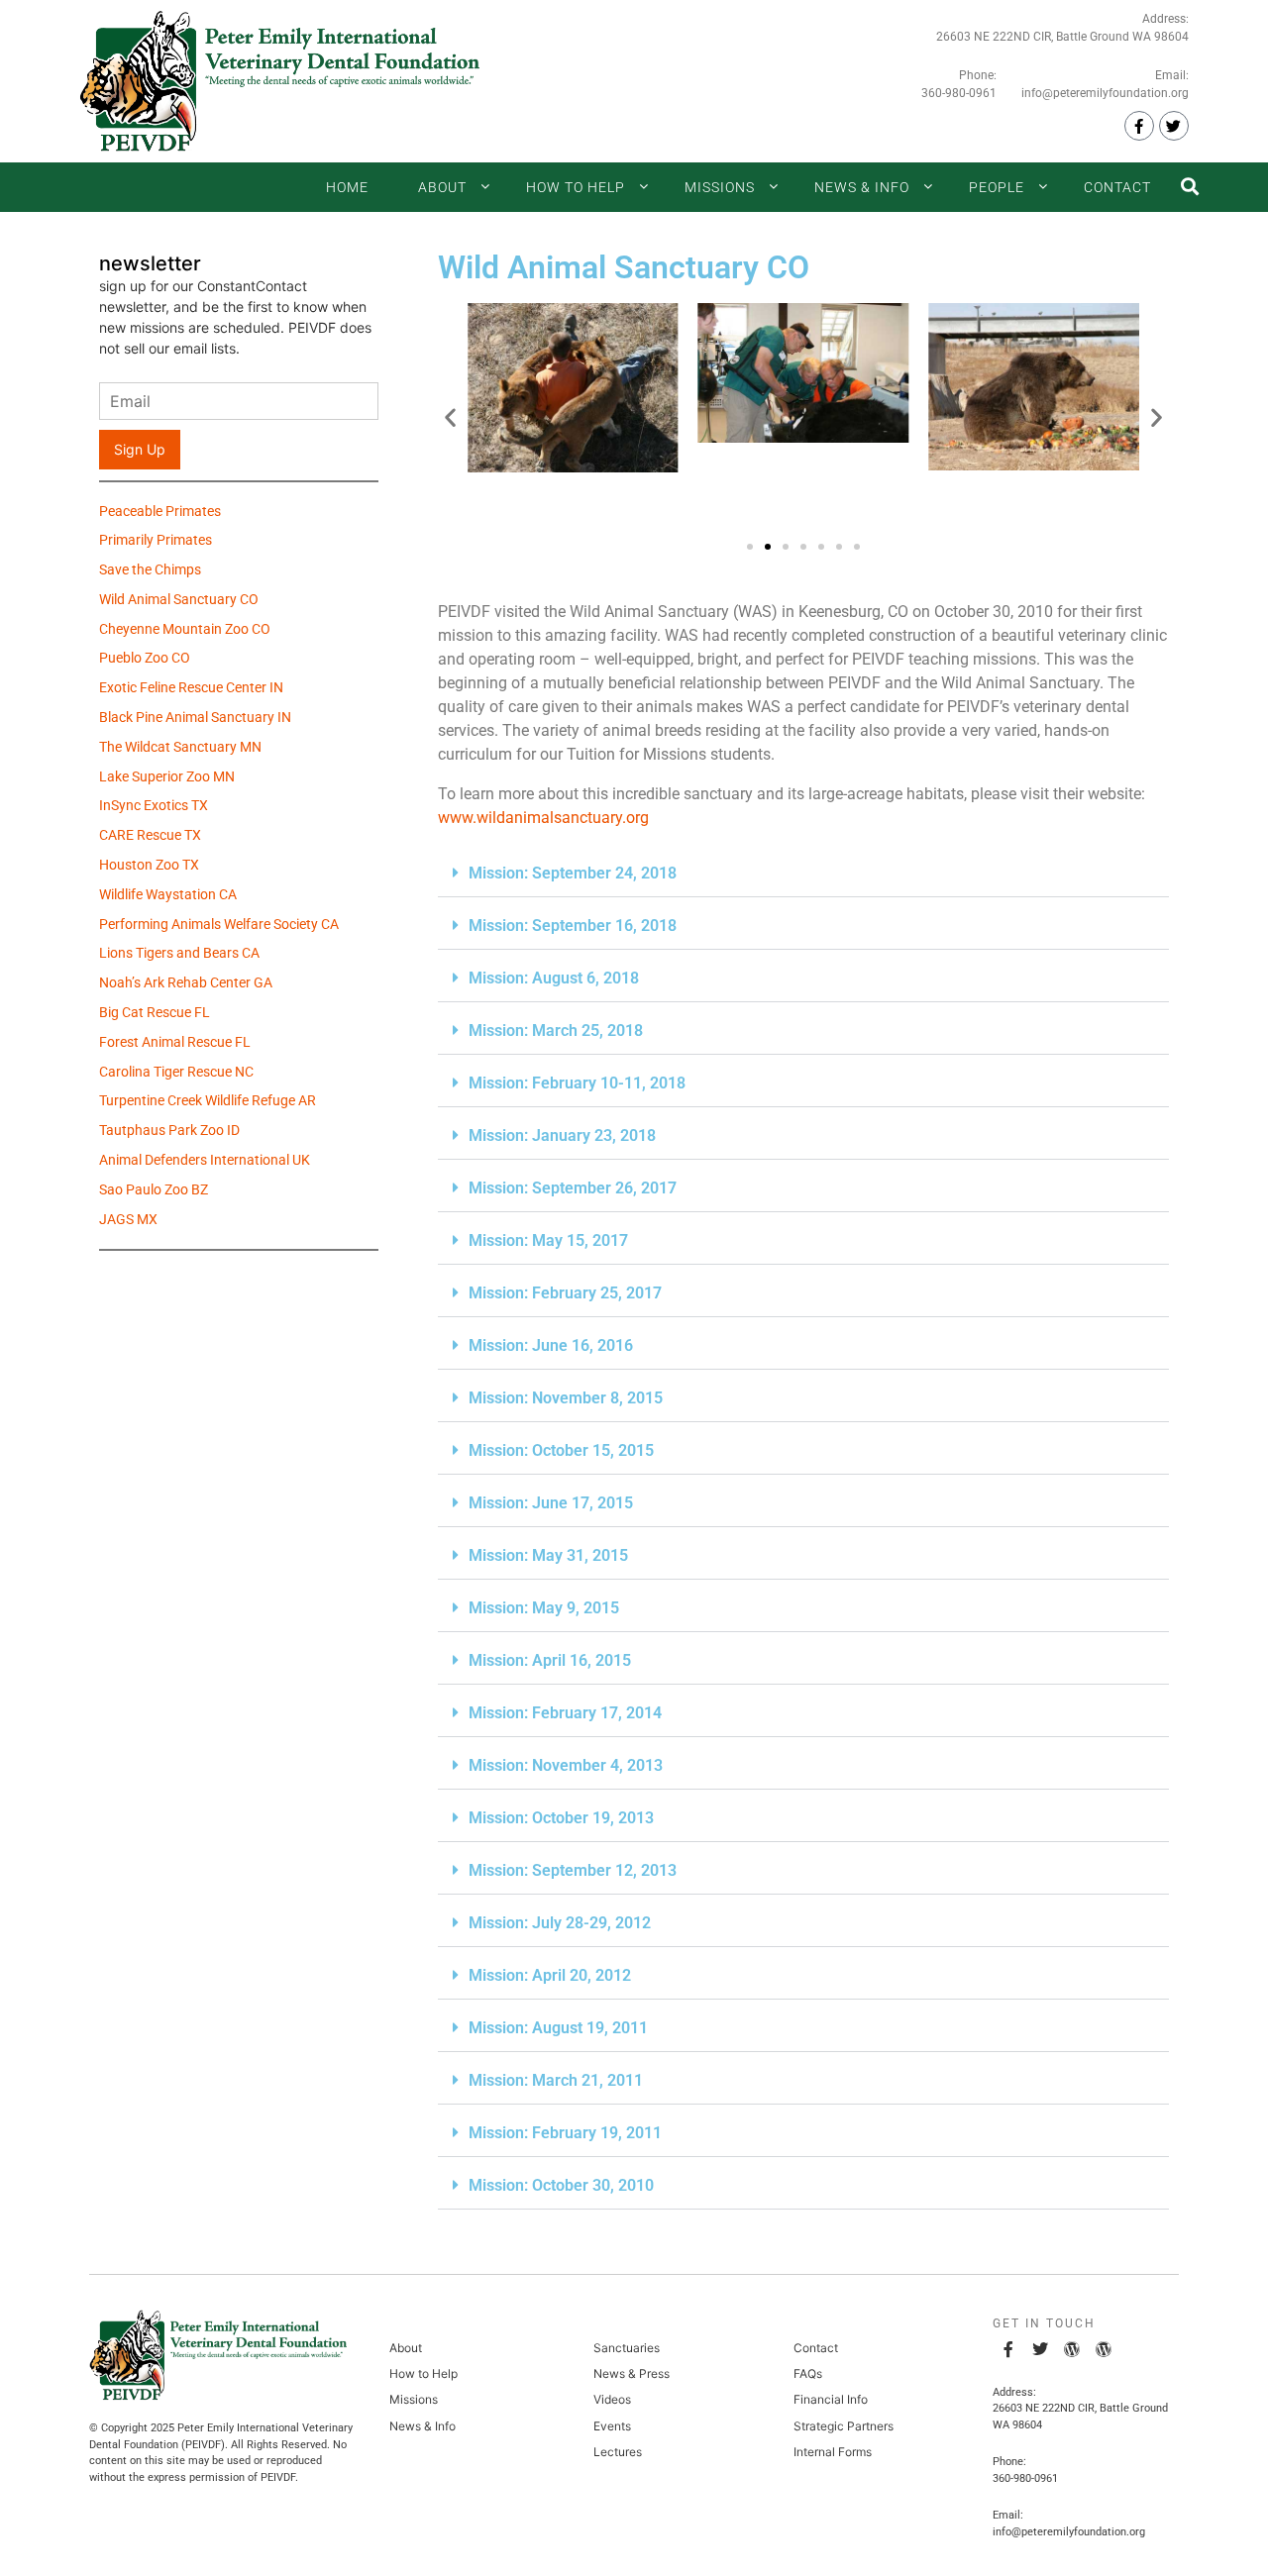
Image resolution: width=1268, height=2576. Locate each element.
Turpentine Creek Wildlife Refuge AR (208, 1102)
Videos (612, 2399)
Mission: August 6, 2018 (554, 978)
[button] (450, 416)
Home (347, 187)
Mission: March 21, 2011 (556, 2080)
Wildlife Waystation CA (168, 896)
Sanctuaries (627, 2348)
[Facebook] (1139, 126)
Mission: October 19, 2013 (561, 1818)
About (442, 187)
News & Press (632, 2373)
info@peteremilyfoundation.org (1105, 93)
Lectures (618, 2452)
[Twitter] (1174, 126)
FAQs (808, 2373)
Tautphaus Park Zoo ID (169, 1132)
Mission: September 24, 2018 (573, 873)
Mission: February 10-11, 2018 (577, 1083)
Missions (720, 187)
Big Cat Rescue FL (155, 1014)
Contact (1117, 187)
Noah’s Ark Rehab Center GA (186, 984)
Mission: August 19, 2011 (558, 2028)
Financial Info (831, 2399)
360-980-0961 (959, 93)
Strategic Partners (844, 2426)
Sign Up (140, 449)
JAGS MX (128, 1221)
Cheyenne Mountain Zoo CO (185, 631)
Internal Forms (833, 2452)
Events (612, 2426)
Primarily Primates (156, 542)
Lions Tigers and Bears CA (179, 955)
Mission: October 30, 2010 (561, 2185)
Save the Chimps (150, 571)
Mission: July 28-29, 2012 (560, 1923)
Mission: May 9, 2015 (544, 1608)
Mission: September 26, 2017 (573, 1188)
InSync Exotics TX (154, 807)
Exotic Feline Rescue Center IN (191, 689)
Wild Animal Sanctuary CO (179, 601)
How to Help (576, 187)
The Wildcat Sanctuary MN (180, 749)
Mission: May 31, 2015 (548, 1555)
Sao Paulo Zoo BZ (154, 1191)
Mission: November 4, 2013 (566, 1765)
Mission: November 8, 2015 (566, 1398)
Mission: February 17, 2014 (565, 1713)
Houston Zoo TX (149, 867)
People (997, 187)
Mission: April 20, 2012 (550, 1975)
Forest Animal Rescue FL (175, 1044)
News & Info (862, 187)
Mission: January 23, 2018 (562, 1135)
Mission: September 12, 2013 (573, 1870)
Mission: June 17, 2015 (551, 1503)
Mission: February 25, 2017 (565, 1293)
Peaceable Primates (160, 513)
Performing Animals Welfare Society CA (219, 926)
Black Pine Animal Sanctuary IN (195, 719)
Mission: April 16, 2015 (550, 1660)
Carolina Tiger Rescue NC (176, 1074)
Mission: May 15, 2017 (548, 1240)
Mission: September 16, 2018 (573, 926)
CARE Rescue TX (150, 837)
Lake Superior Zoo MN (167, 778)
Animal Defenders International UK (205, 1162)
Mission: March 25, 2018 (556, 1030)
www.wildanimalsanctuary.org (543, 818)
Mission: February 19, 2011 (565, 2133)
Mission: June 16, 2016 (551, 1345)
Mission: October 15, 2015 (561, 1450)
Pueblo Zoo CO (145, 660)
